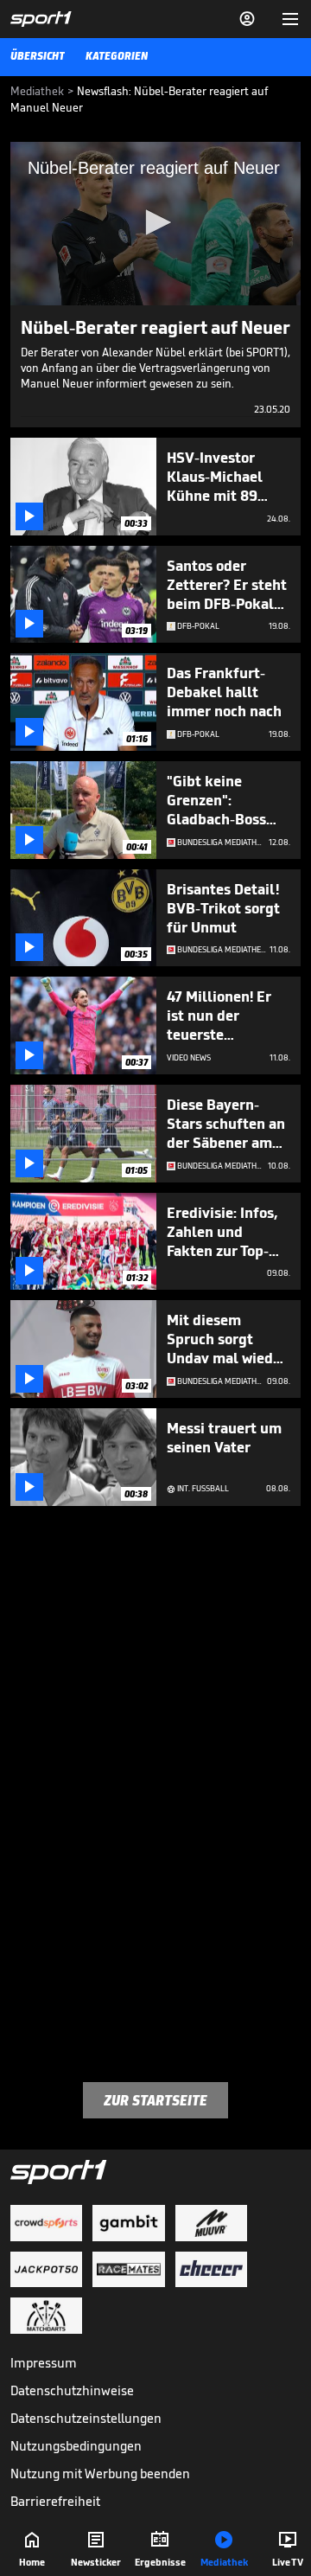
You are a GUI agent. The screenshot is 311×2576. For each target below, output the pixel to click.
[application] (155, 224)
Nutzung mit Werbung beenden (100, 2473)
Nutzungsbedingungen (76, 2446)
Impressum (44, 2363)
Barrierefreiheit (55, 2501)
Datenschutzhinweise (72, 2390)
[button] (155, 222)
